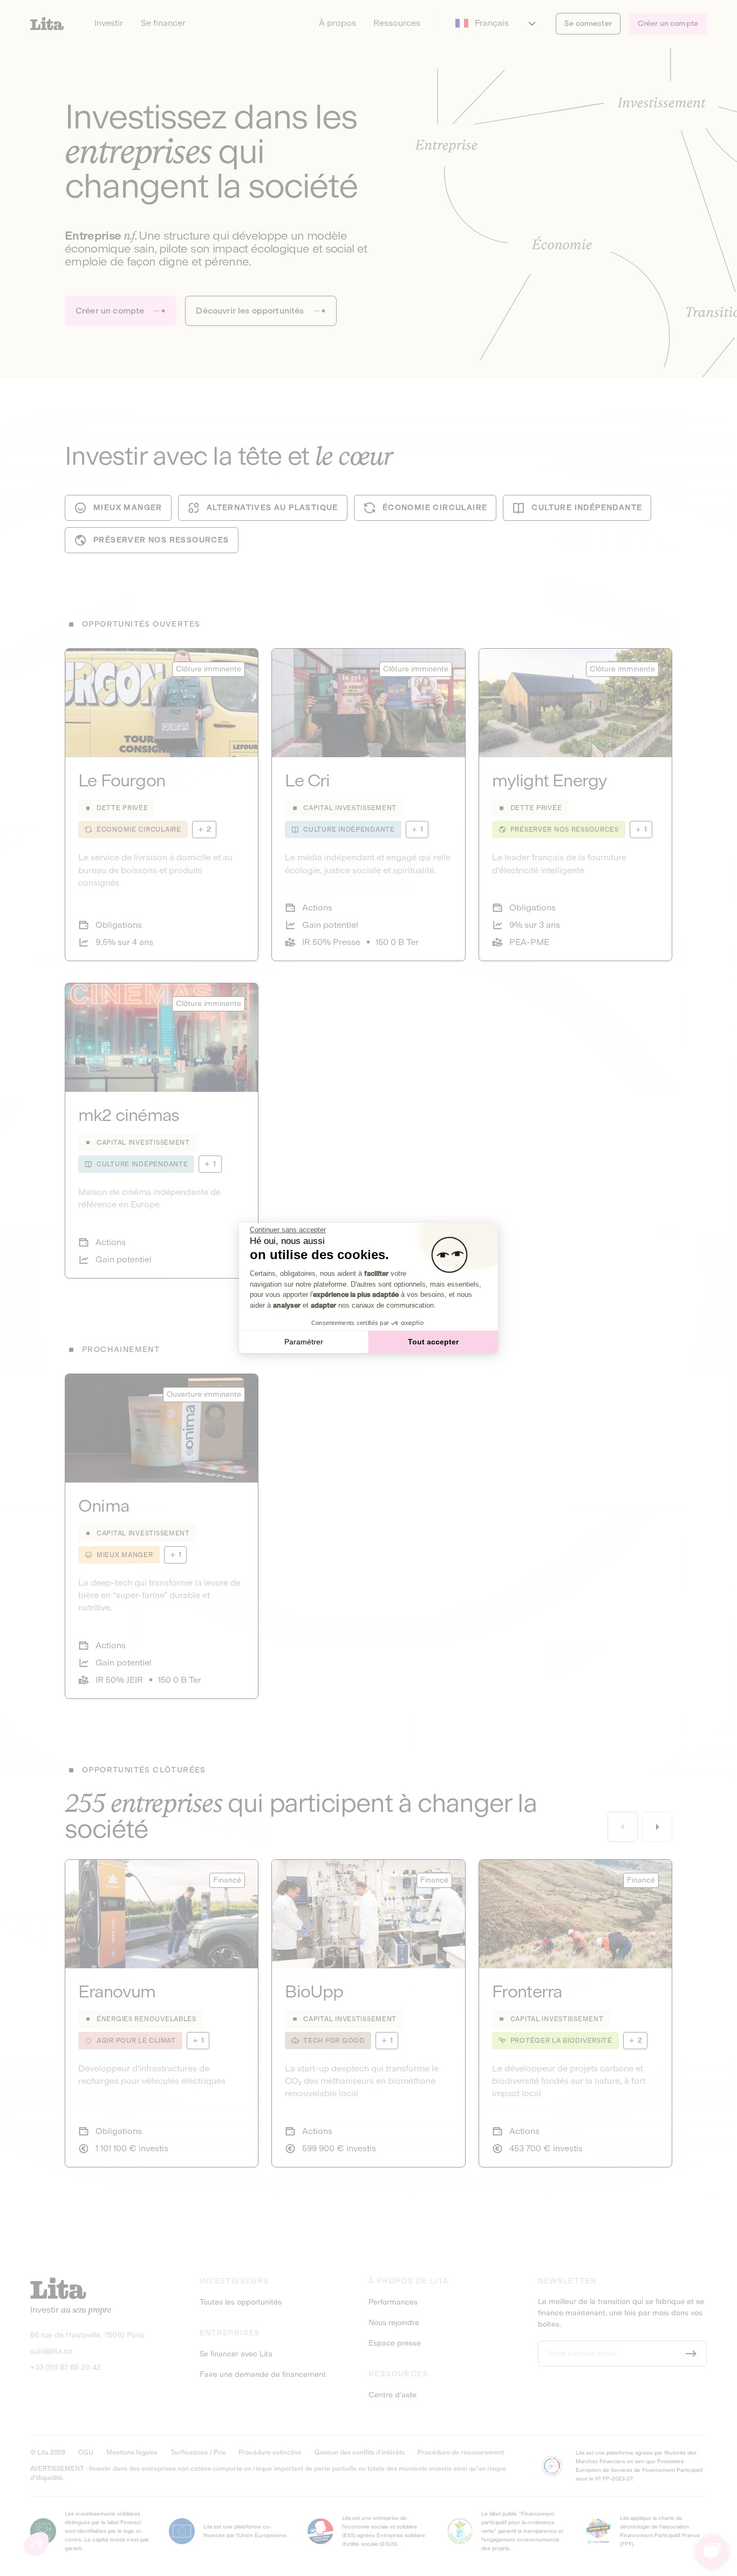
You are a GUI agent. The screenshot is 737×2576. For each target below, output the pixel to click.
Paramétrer (304, 1342)
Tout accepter (433, 1342)
